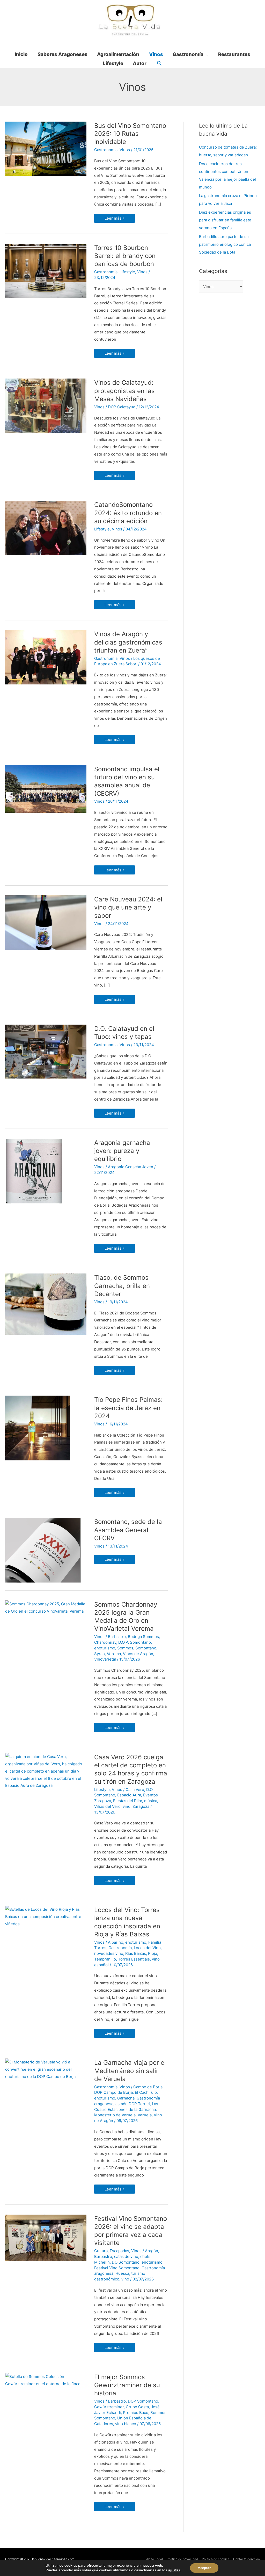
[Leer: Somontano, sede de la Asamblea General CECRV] (43, 1550)
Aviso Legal (154, 2559)
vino (127, 1806)
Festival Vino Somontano (117, 2268)
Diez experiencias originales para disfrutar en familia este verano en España (225, 220)
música (151, 1801)
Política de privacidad (182, 2559)
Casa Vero (135, 1790)
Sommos (125, 1648)
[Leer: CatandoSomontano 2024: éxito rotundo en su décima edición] (46, 527)
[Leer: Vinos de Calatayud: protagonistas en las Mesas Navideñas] (46, 405)
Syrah (100, 1654)
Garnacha (126, 2098)
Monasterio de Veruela (115, 2115)
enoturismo (105, 1648)
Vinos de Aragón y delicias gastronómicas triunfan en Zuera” (128, 642)
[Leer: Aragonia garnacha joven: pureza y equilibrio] (34, 1171)
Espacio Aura (129, 1795)
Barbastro (117, 1637)
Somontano (146, 1648)
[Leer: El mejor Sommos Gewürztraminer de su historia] (46, 2380)
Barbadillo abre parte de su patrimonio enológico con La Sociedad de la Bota (225, 244)
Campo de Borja (148, 2087)
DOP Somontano (143, 2401)
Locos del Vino (147, 1948)
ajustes (174, 2570)
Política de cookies (216, 2559)
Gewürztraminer (109, 2407)
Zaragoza (141, 1806)
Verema (114, 1654)
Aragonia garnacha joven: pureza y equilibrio (122, 1151)
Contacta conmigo (246, 2559)
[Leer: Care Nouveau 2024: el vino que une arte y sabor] (46, 922)
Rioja (153, 1953)
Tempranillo (105, 1959)
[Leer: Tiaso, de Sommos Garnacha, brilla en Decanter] (46, 1304)
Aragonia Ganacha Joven (131, 1167)
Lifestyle (127, 272)
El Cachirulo (146, 2092)
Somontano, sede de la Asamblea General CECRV (128, 1530)
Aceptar (204, 2568)
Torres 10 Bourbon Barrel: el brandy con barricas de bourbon (125, 256)
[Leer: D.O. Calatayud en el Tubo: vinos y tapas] (46, 1051)
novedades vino (109, 1953)
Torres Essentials (134, 1959)
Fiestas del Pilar (128, 1801)
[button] (159, 64)
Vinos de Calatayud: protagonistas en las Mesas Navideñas (124, 391)
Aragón (152, 2251)
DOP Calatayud (122, 407)
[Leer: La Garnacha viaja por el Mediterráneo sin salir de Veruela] (46, 2069)
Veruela (145, 2115)
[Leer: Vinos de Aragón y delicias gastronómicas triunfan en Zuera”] (46, 657)
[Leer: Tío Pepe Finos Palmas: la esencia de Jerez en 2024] (38, 1428)
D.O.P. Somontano (135, 1642)
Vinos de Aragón (138, 1654)
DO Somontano (126, 2262)
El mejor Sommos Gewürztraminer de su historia (127, 2385)
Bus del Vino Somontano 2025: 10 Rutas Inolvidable (130, 134)
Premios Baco (136, 2413)
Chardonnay (105, 1642)
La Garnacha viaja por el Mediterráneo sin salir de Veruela (130, 2071)
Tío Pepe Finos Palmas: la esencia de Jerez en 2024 (128, 1408)
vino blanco (126, 2424)
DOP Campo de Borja (113, 2092)
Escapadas (119, 2251)
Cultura (101, 2251)
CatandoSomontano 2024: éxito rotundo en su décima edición (128, 513)
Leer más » (115, 217)
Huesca (122, 2273)
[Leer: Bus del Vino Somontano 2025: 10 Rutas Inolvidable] (46, 148)
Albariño (116, 1942)
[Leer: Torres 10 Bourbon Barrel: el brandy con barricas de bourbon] (46, 271)
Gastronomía (106, 150)
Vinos (125, 150)
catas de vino (126, 2256)
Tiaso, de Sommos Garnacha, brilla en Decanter (122, 1286)
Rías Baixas (136, 1953)
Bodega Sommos (143, 1637)
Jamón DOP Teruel (133, 2104)
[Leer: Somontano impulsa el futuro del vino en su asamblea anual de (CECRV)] (46, 789)
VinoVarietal (105, 1659)
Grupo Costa (137, 2407)
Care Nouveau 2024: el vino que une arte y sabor (128, 907)
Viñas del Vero (107, 1806)
